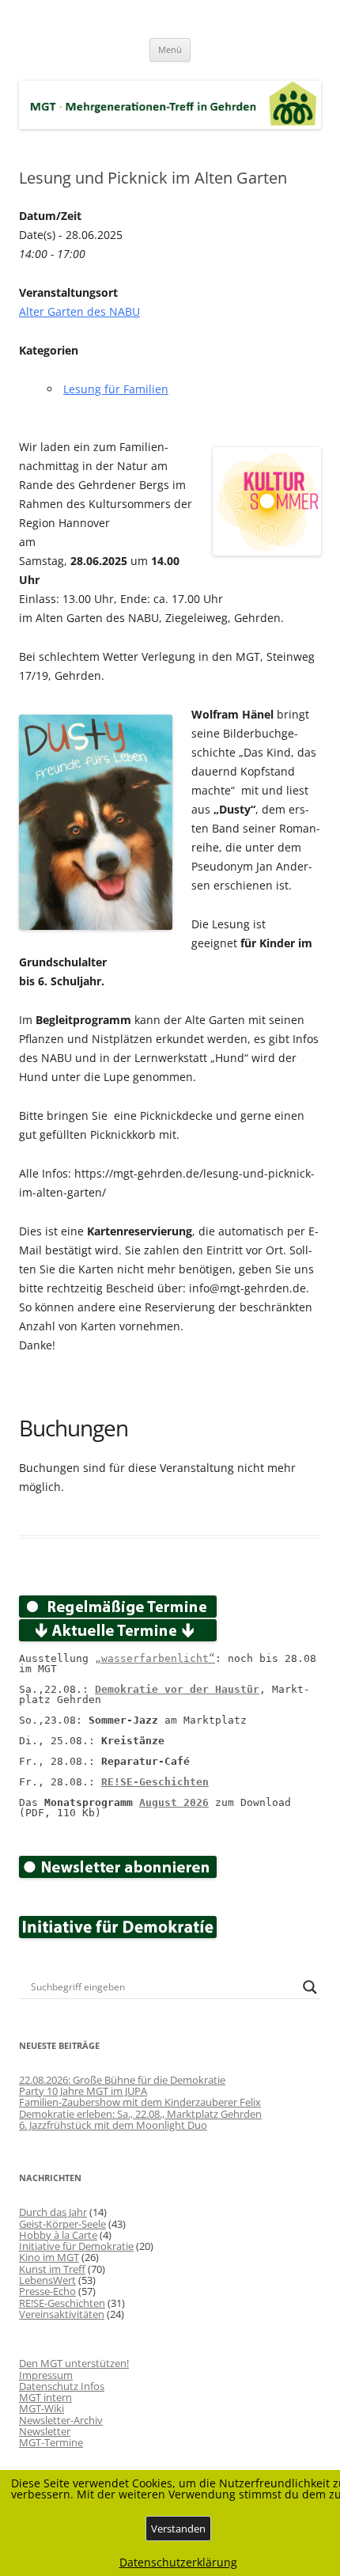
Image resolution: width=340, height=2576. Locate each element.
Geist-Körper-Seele (62, 2224)
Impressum (46, 2375)
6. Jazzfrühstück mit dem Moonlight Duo (113, 2125)
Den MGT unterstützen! (74, 2363)
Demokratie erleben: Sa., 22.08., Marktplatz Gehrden (140, 2114)
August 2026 (174, 1802)
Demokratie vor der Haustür (177, 1689)
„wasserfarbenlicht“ (155, 1658)
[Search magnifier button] (310, 1987)
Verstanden (178, 2529)
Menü (170, 49)
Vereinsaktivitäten (62, 2314)
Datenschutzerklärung (178, 2563)
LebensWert (47, 2280)
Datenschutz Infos (62, 2386)
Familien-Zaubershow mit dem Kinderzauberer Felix (140, 2102)
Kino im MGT (49, 2257)
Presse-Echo (47, 2291)
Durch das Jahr (53, 2212)
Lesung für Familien (116, 389)
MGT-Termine (51, 2442)
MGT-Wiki (42, 2408)
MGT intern (45, 2397)
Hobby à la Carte (58, 2235)
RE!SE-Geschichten (155, 1782)
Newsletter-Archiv (61, 2420)
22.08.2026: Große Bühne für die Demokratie (122, 2080)
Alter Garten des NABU (79, 311)
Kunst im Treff (52, 2269)
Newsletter (45, 2431)
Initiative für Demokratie (76, 2246)
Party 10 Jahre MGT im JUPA (83, 2091)
